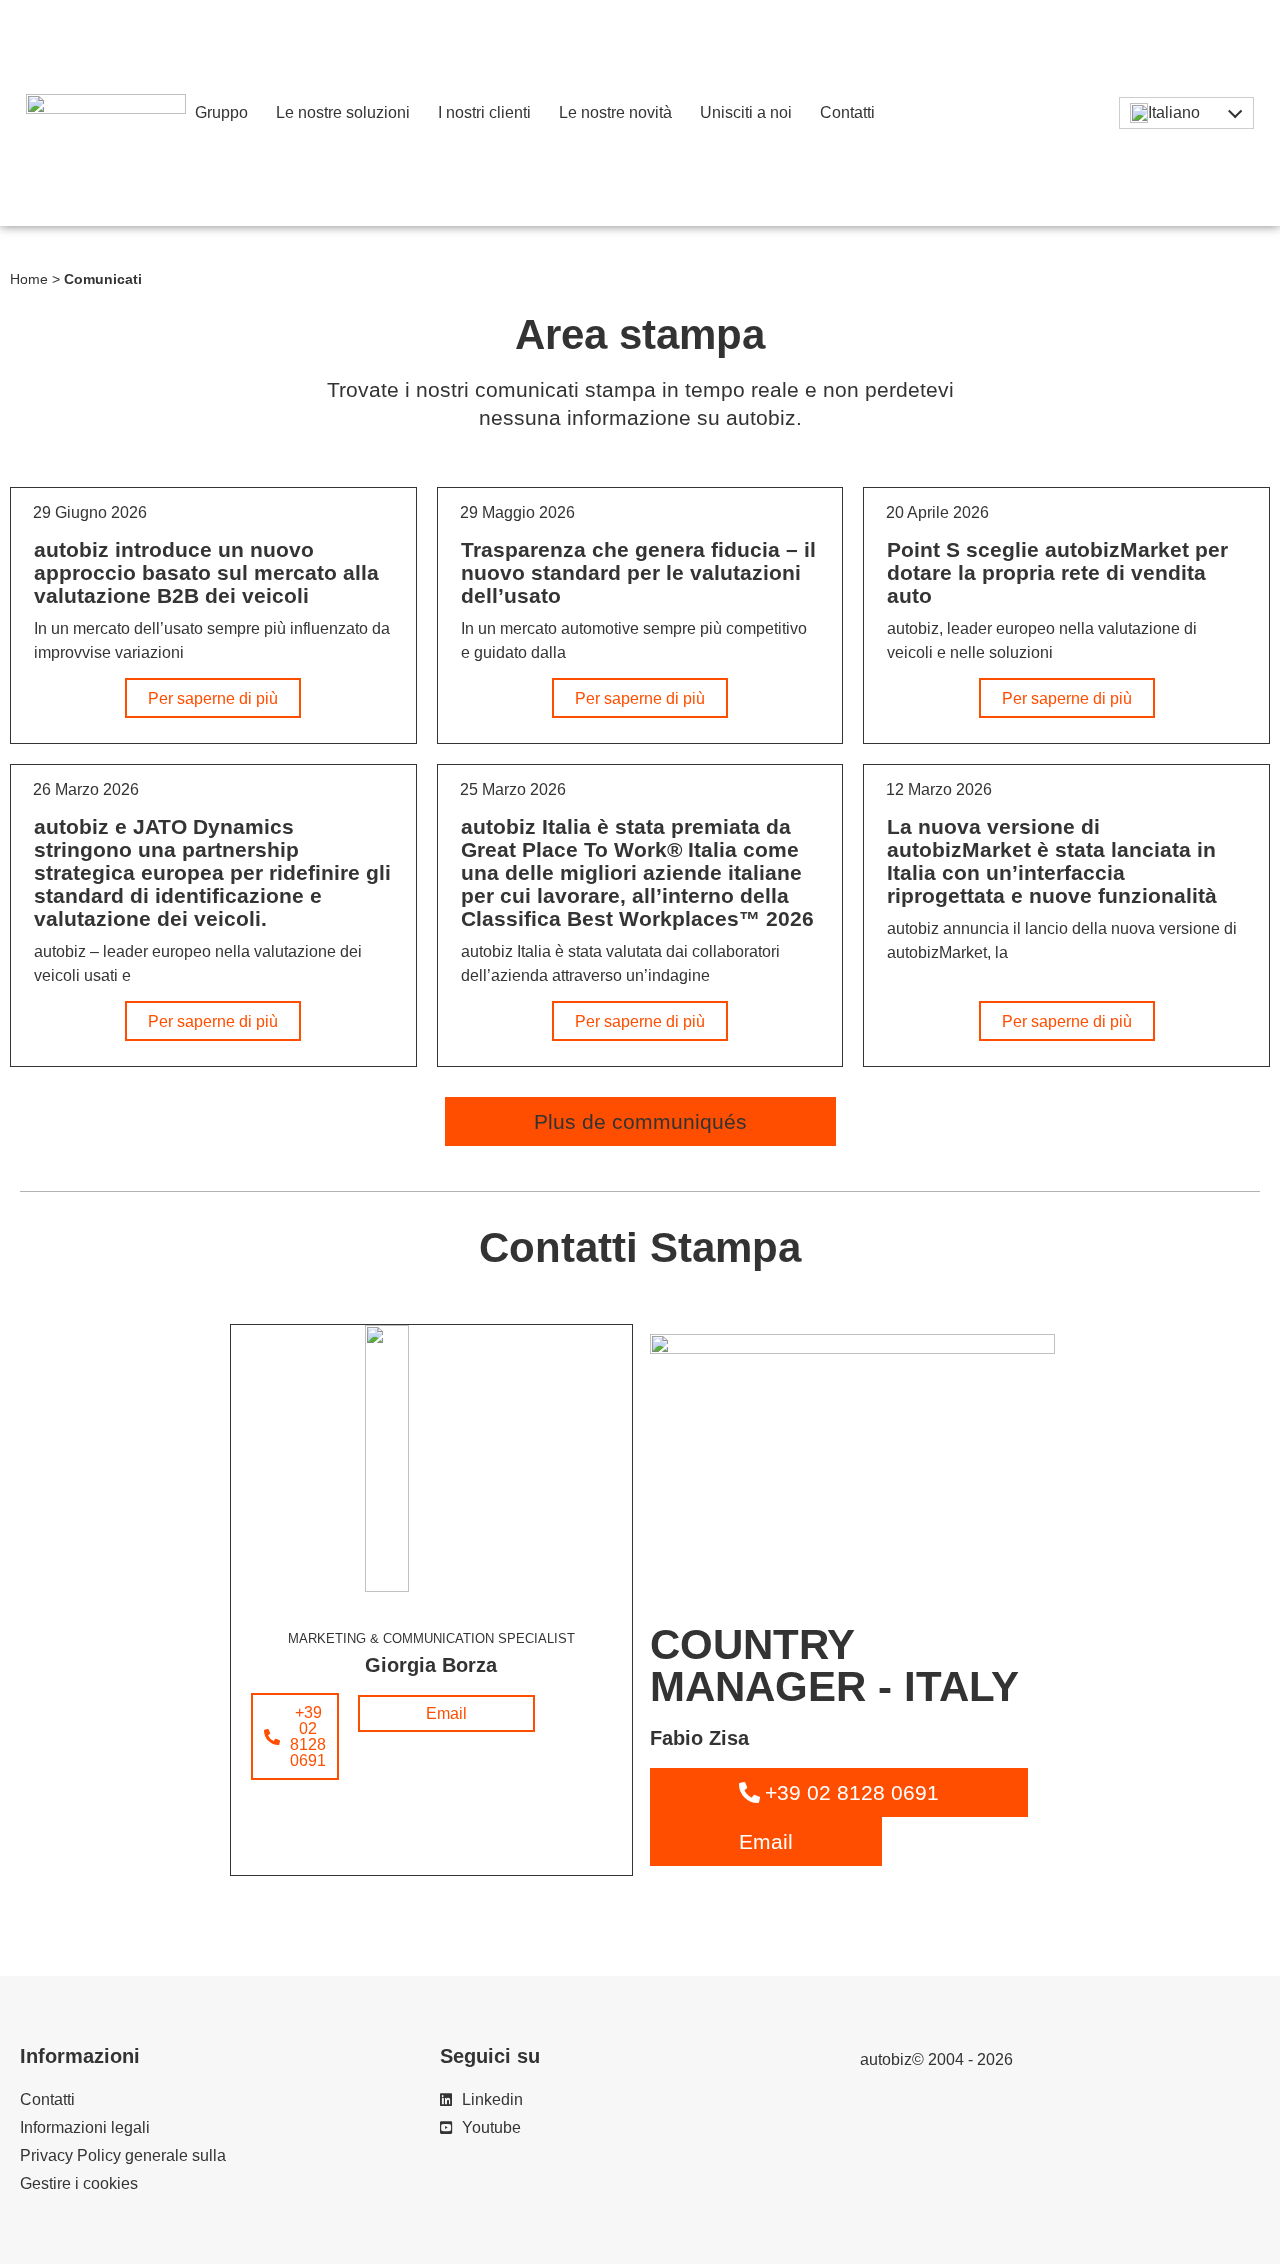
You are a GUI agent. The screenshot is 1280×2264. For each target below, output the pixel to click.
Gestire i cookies (79, 2183)
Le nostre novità (615, 112)
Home (29, 279)
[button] (640, 1121)
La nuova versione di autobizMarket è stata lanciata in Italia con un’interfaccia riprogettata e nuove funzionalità (1052, 861)
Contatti (847, 112)
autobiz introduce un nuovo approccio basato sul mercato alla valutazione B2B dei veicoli (206, 572)
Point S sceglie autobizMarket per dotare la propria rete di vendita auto (1057, 572)
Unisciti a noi (746, 112)
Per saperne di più (213, 698)
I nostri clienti (484, 112)
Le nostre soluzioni (343, 112)
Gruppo (221, 112)
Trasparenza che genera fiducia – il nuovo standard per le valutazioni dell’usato (638, 572)
